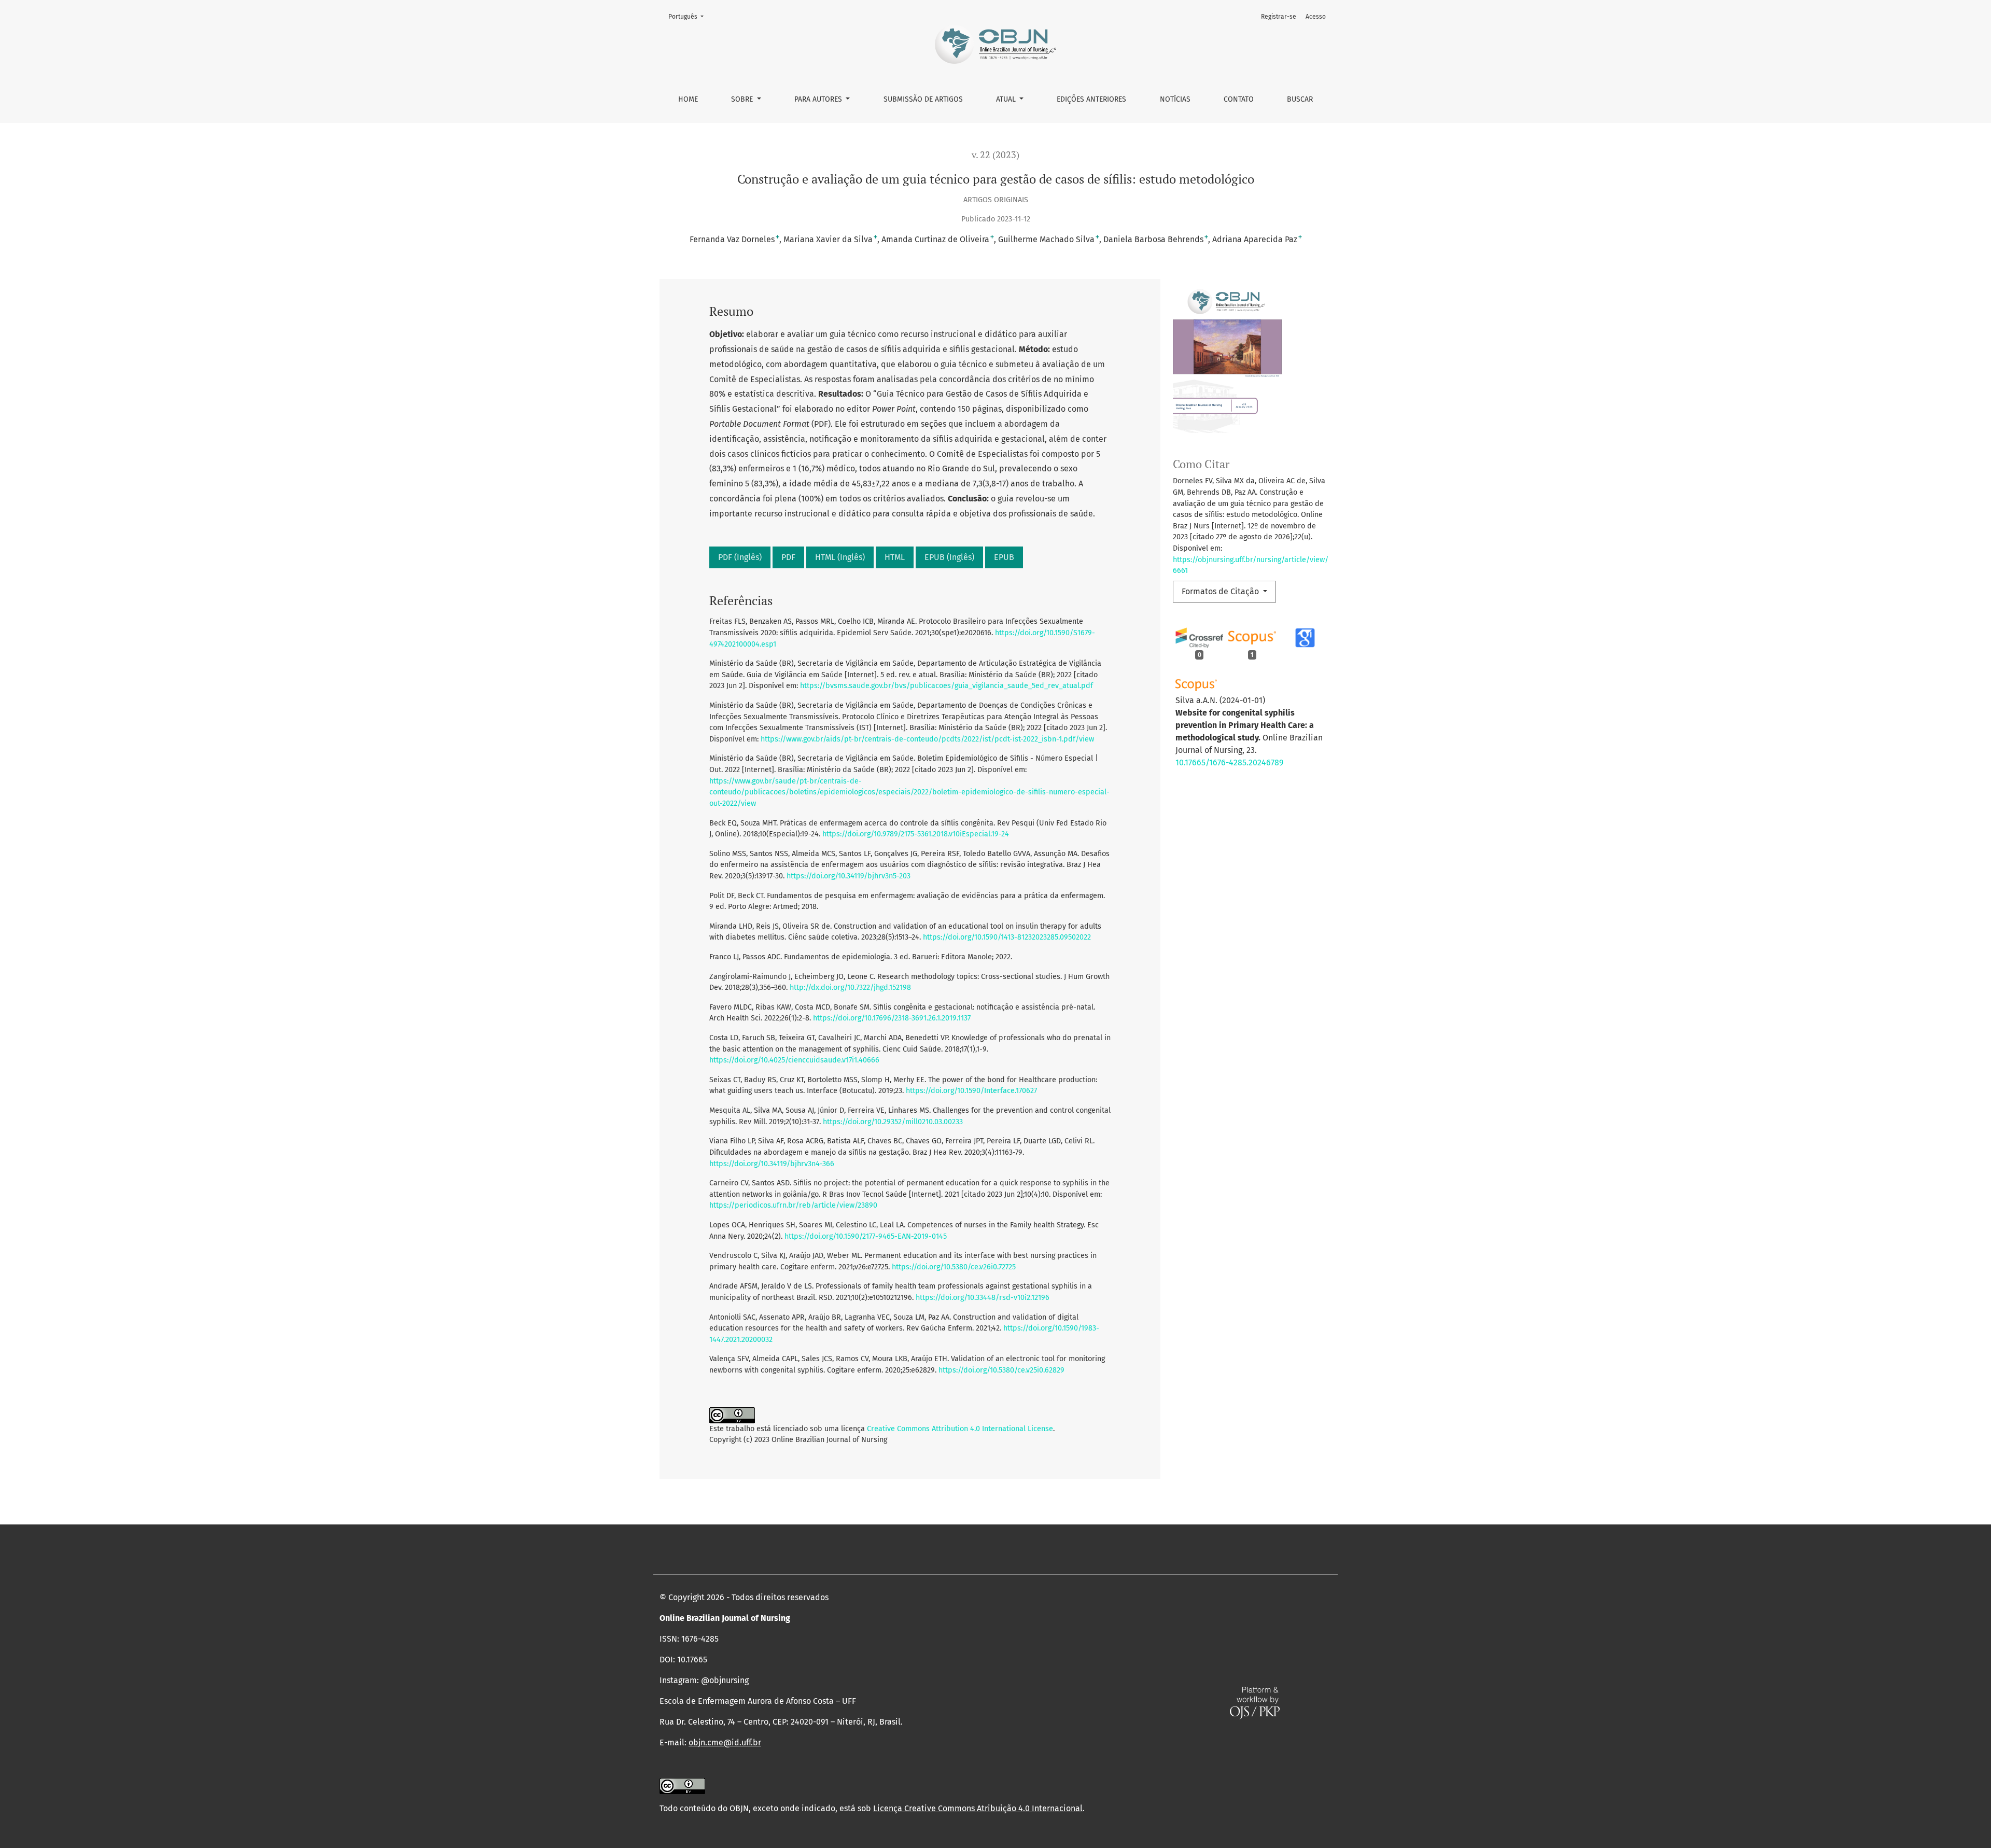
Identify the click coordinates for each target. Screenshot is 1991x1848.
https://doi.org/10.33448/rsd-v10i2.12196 (983, 1298)
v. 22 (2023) (995, 155)
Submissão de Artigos (923, 99)
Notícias (1175, 99)
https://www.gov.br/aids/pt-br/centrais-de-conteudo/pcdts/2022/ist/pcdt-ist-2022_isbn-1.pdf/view (927, 739)
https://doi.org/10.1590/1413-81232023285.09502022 (1007, 937)
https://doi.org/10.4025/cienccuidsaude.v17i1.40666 (794, 1060)
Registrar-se (1279, 17)
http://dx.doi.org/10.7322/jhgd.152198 (850, 988)
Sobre (743, 99)
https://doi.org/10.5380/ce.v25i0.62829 (1001, 1370)
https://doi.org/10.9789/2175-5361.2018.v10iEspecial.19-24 (916, 834)
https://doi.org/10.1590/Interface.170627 (971, 1091)
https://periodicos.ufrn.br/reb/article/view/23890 (793, 1205)
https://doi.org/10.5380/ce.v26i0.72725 (954, 1267)
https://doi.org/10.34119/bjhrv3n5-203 (849, 876)
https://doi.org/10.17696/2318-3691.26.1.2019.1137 (892, 1018)
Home (688, 99)
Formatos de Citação (1221, 591)
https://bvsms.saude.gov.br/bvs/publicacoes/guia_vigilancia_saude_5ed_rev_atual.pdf (947, 686)
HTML (895, 557)
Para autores (819, 99)
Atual (1007, 99)
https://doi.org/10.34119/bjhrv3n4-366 (772, 1164)
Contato (1239, 99)
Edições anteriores (1091, 99)
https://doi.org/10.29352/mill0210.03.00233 (893, 1122)
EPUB (1004, 557)
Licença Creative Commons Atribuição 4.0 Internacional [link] (978, 1808)
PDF (788, 557)
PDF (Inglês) (740, 557)
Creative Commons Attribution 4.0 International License (960, 1429)
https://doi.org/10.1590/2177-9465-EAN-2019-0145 (866, 1236)
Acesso (1316, 17)
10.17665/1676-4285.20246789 (1229, 762)
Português (689, 16)
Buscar (1300, 99)
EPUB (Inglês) (949, 557)
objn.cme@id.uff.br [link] (725, 1742)
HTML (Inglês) (840, 557)
